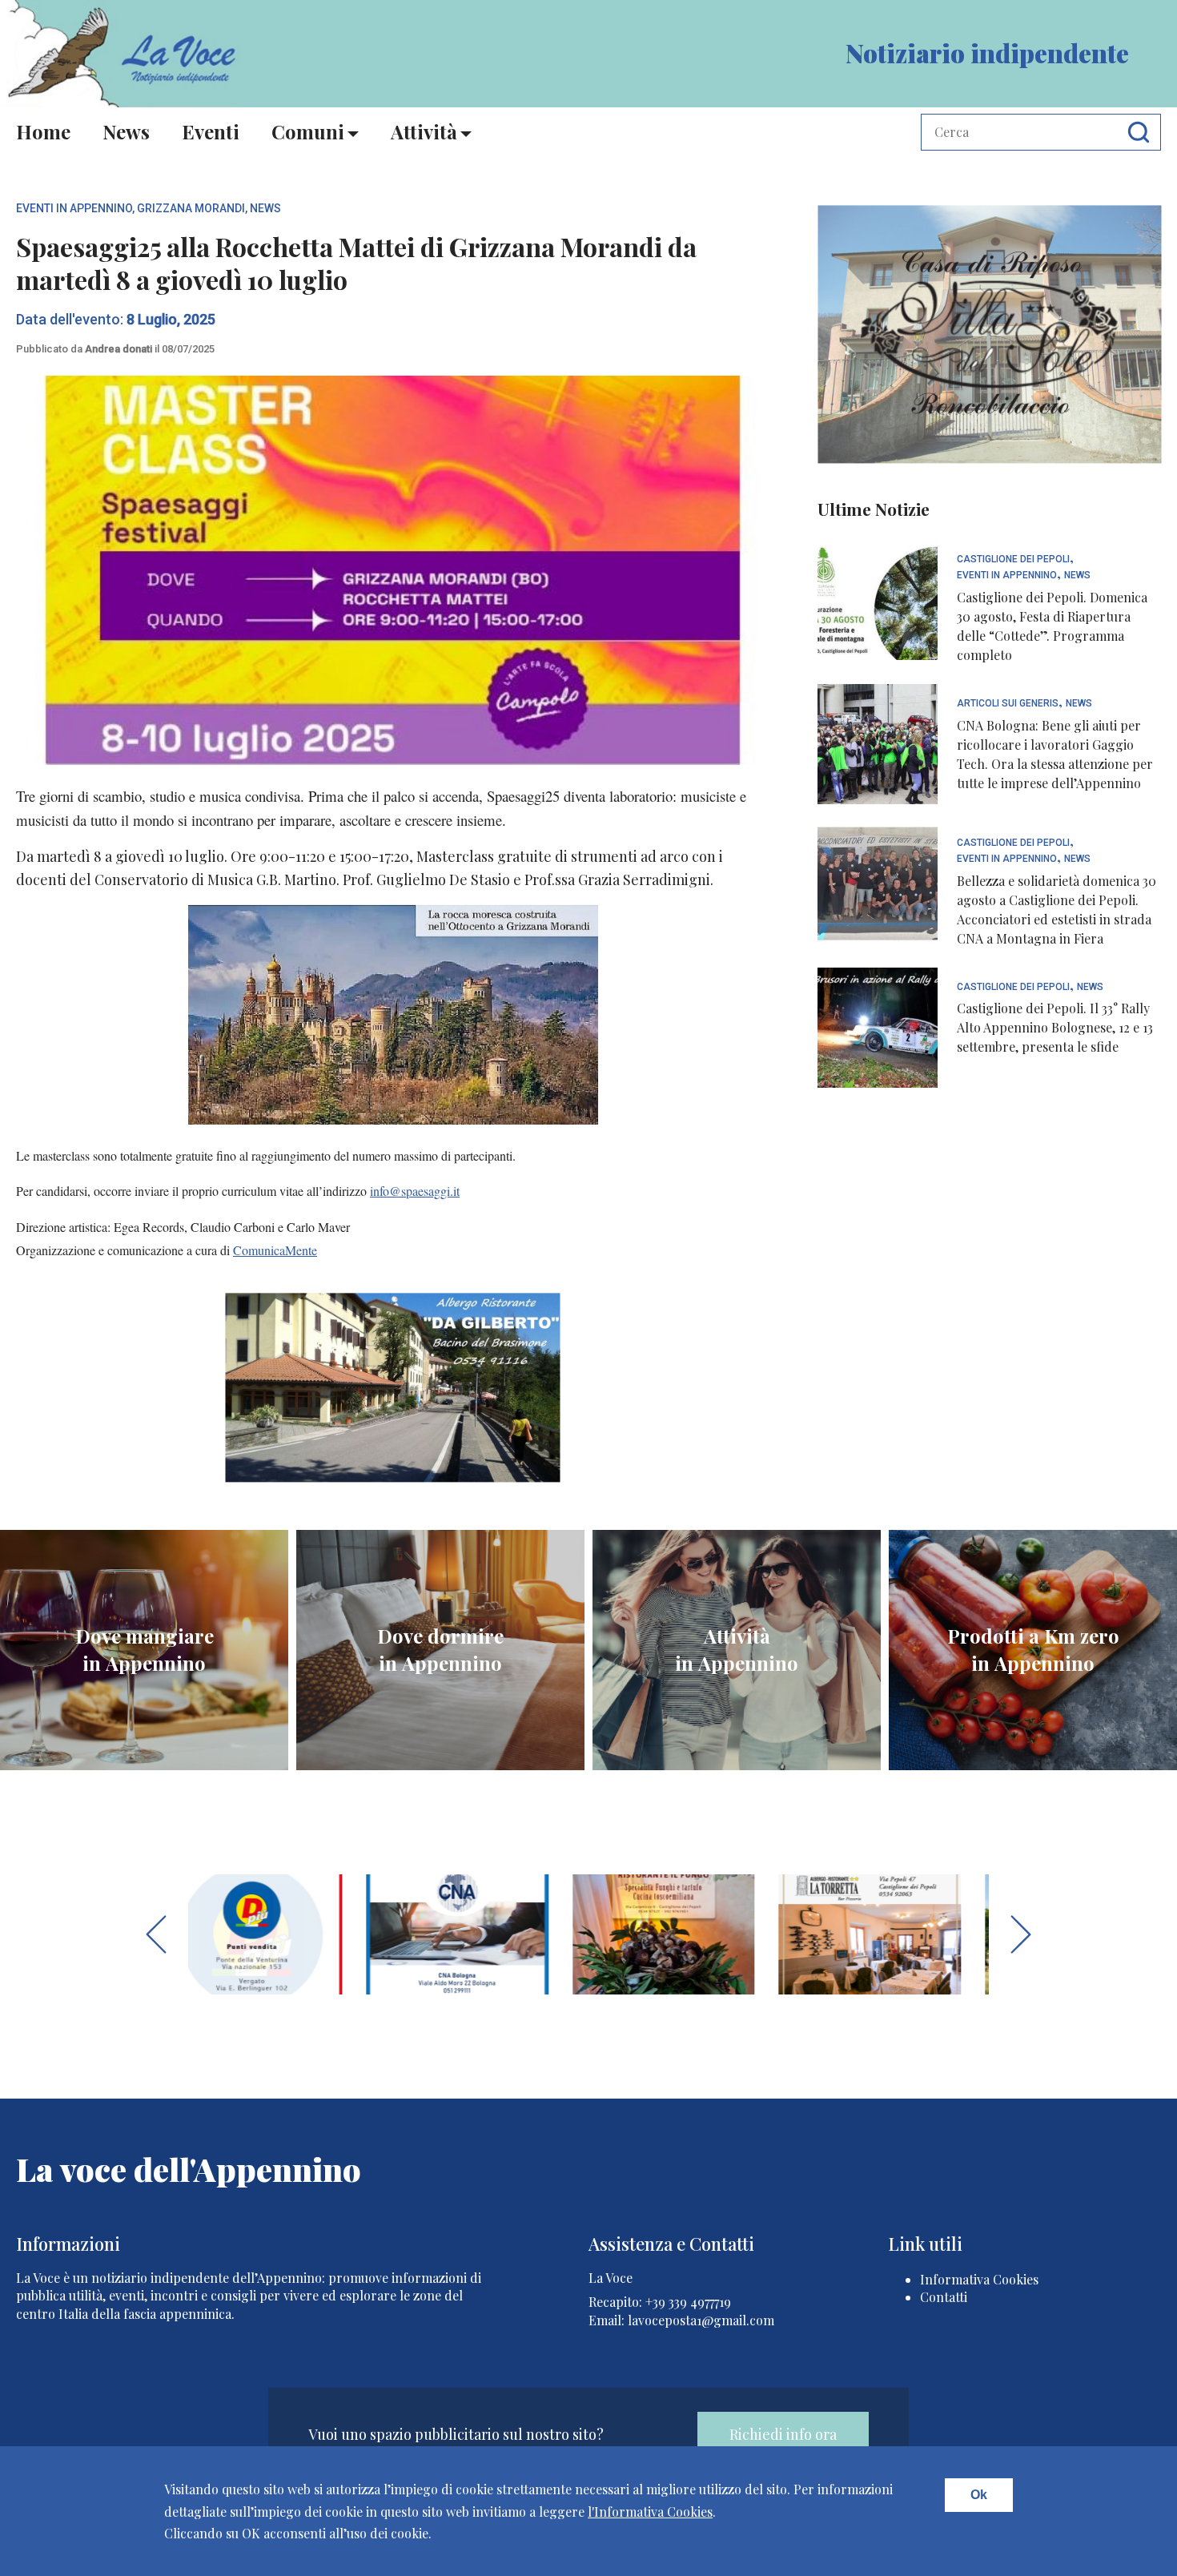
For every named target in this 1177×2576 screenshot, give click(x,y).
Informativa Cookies (979, 2279)
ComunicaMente (275, 1250)
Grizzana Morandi (191, 208)
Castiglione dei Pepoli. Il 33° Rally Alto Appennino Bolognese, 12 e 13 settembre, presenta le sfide (1055, 1027)
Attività (424, 131)
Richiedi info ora (783, 2434)
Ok (979, 2495)
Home (43, 131)
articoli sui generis (1008, 704)
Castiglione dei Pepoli (1013, 559)
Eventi (211, 131)
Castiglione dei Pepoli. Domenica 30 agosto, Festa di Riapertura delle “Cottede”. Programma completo (1052, 626)
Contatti (944, 2297)
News (126, 131)
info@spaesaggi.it (415, 1191)
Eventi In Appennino (74, 208)
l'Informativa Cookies (650, 2512)
